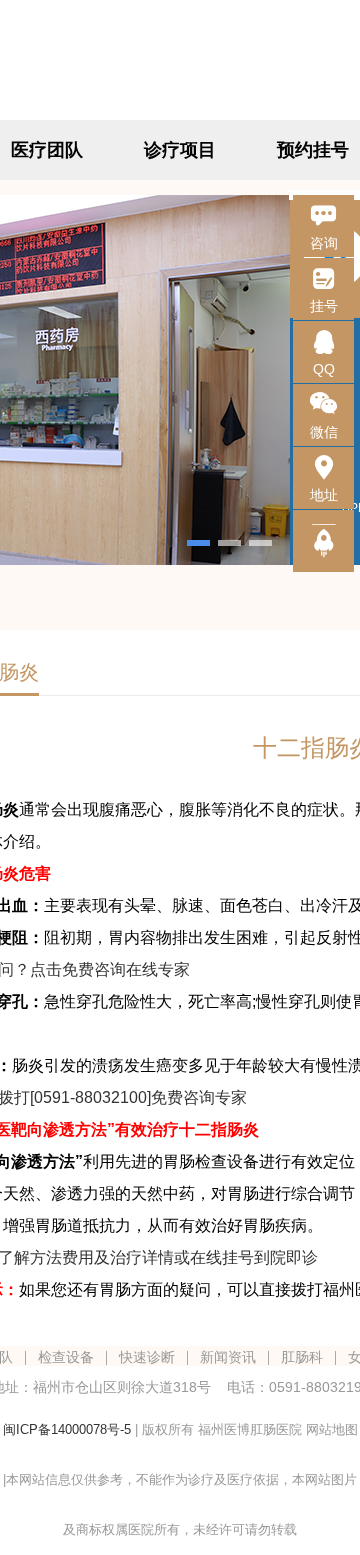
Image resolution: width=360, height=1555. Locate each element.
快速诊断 (147, 1357)
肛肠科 (302, 1357)
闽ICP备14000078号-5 (67, 1429)
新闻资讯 (228, 1357)
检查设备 (66, 1357)
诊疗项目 (180, 150)
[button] (198, 543)
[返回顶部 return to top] (323, 541)
